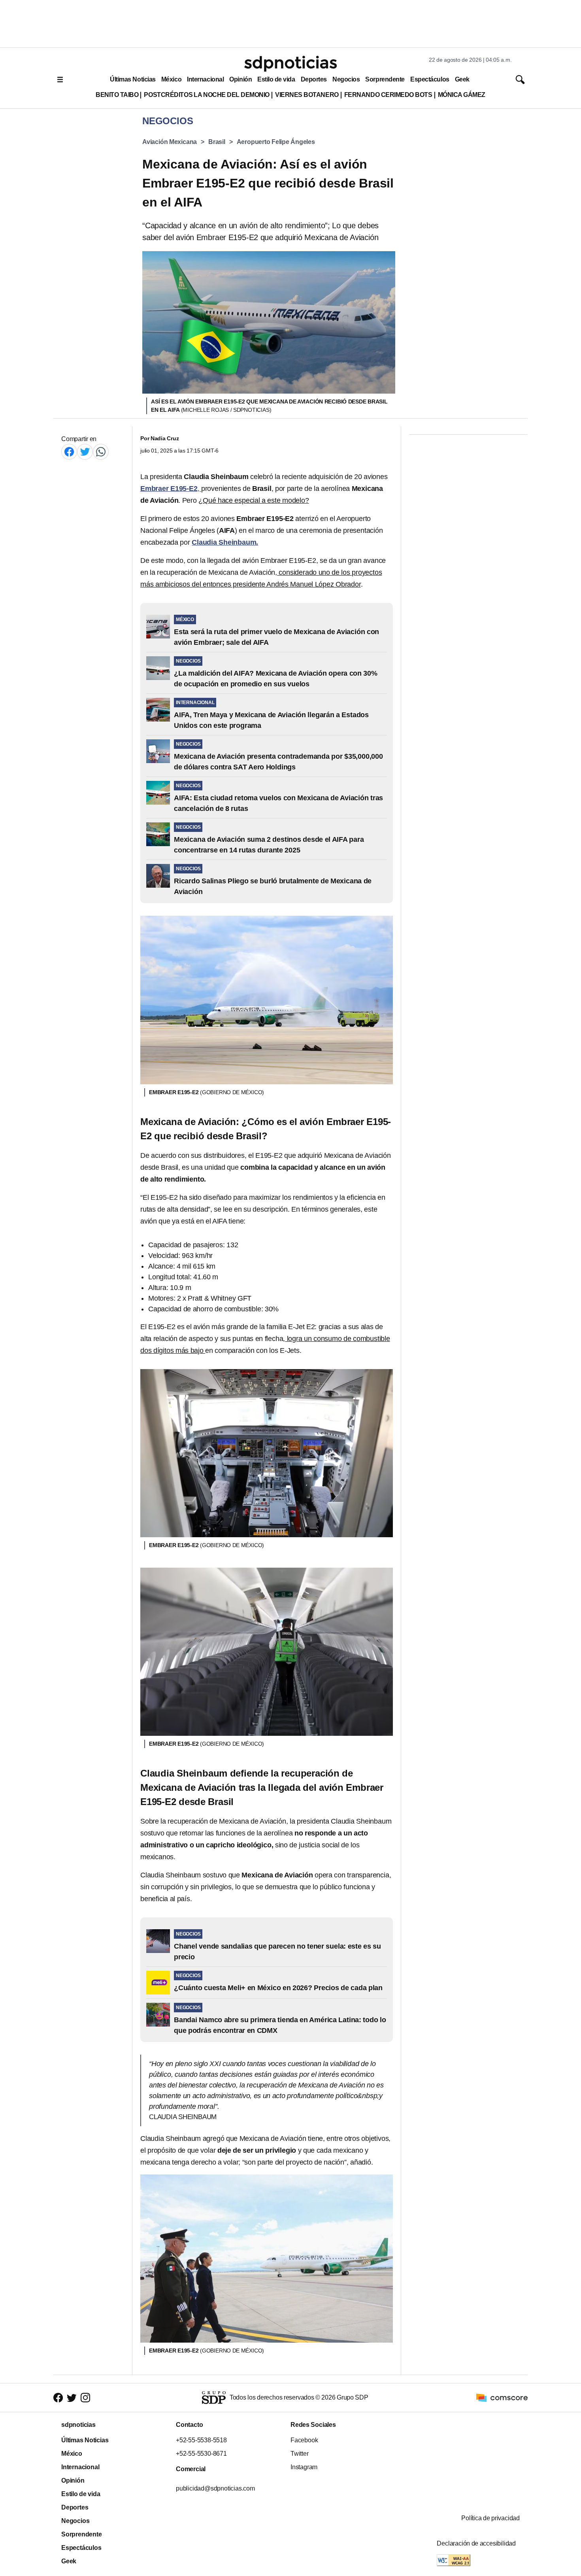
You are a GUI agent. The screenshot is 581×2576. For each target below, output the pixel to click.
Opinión (241, 79)
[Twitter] (85, 452)
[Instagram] (85, 2398)
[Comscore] (502, 2397)
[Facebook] (69, 452)
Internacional (205, 79)
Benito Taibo (117, 95)
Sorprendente (385, 79)
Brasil (217, 142)
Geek (462, 79)
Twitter (300, 2454)
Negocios (346, 79)
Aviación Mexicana (170, 142)
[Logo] (290, 64)
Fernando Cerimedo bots (388, 95)
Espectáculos (430, 79)
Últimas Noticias (133, 79)
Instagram (304, 2467)
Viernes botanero (307, 95)
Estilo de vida (276, 79)
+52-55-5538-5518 (201, 2440)
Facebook (304, 2440)
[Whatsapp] (101, 452)
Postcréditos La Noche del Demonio (207, 95)
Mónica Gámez (462, 95)
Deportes (314, 79)
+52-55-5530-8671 (201, 2454)
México (171, 79)
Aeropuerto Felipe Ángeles (276, 142)
